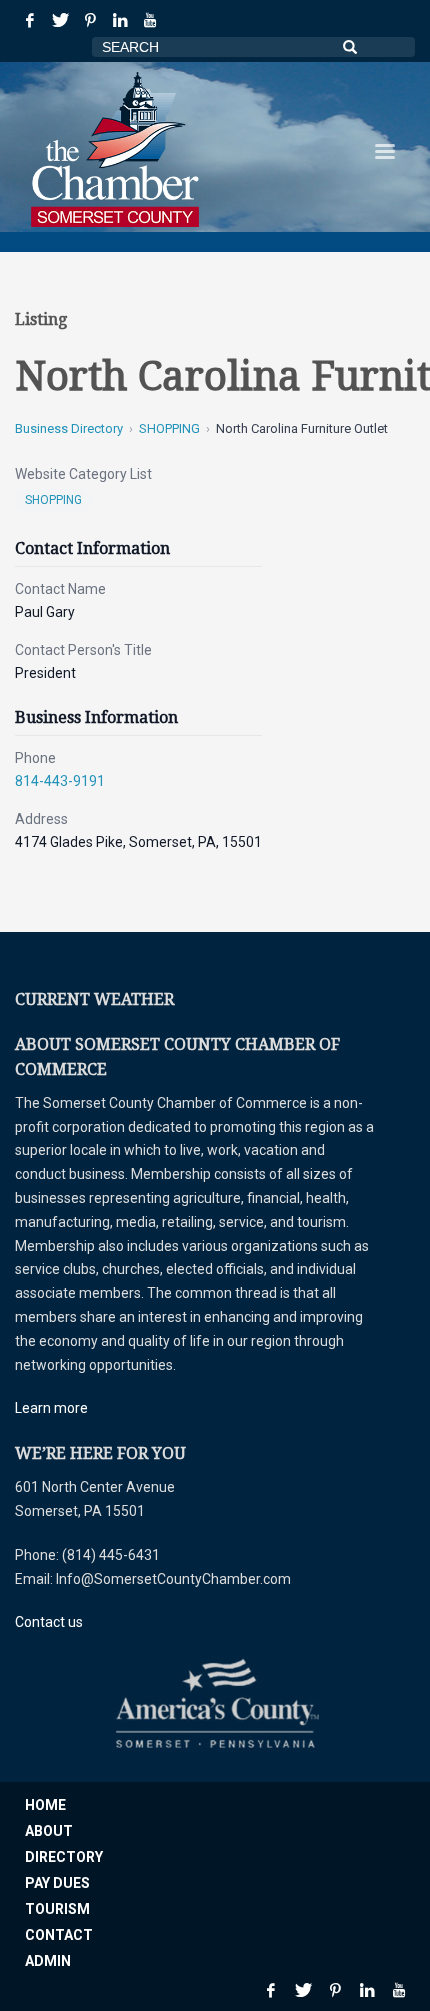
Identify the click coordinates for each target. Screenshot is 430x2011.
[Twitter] (60, 20)
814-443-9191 (60, 781)
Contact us (49, 1622)
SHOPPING (169, 428)
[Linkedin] (120, 20)
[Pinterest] (90, 20)
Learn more (51, 1408)
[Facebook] (30, 20)
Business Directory (69, 428)
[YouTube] (150, 20)
